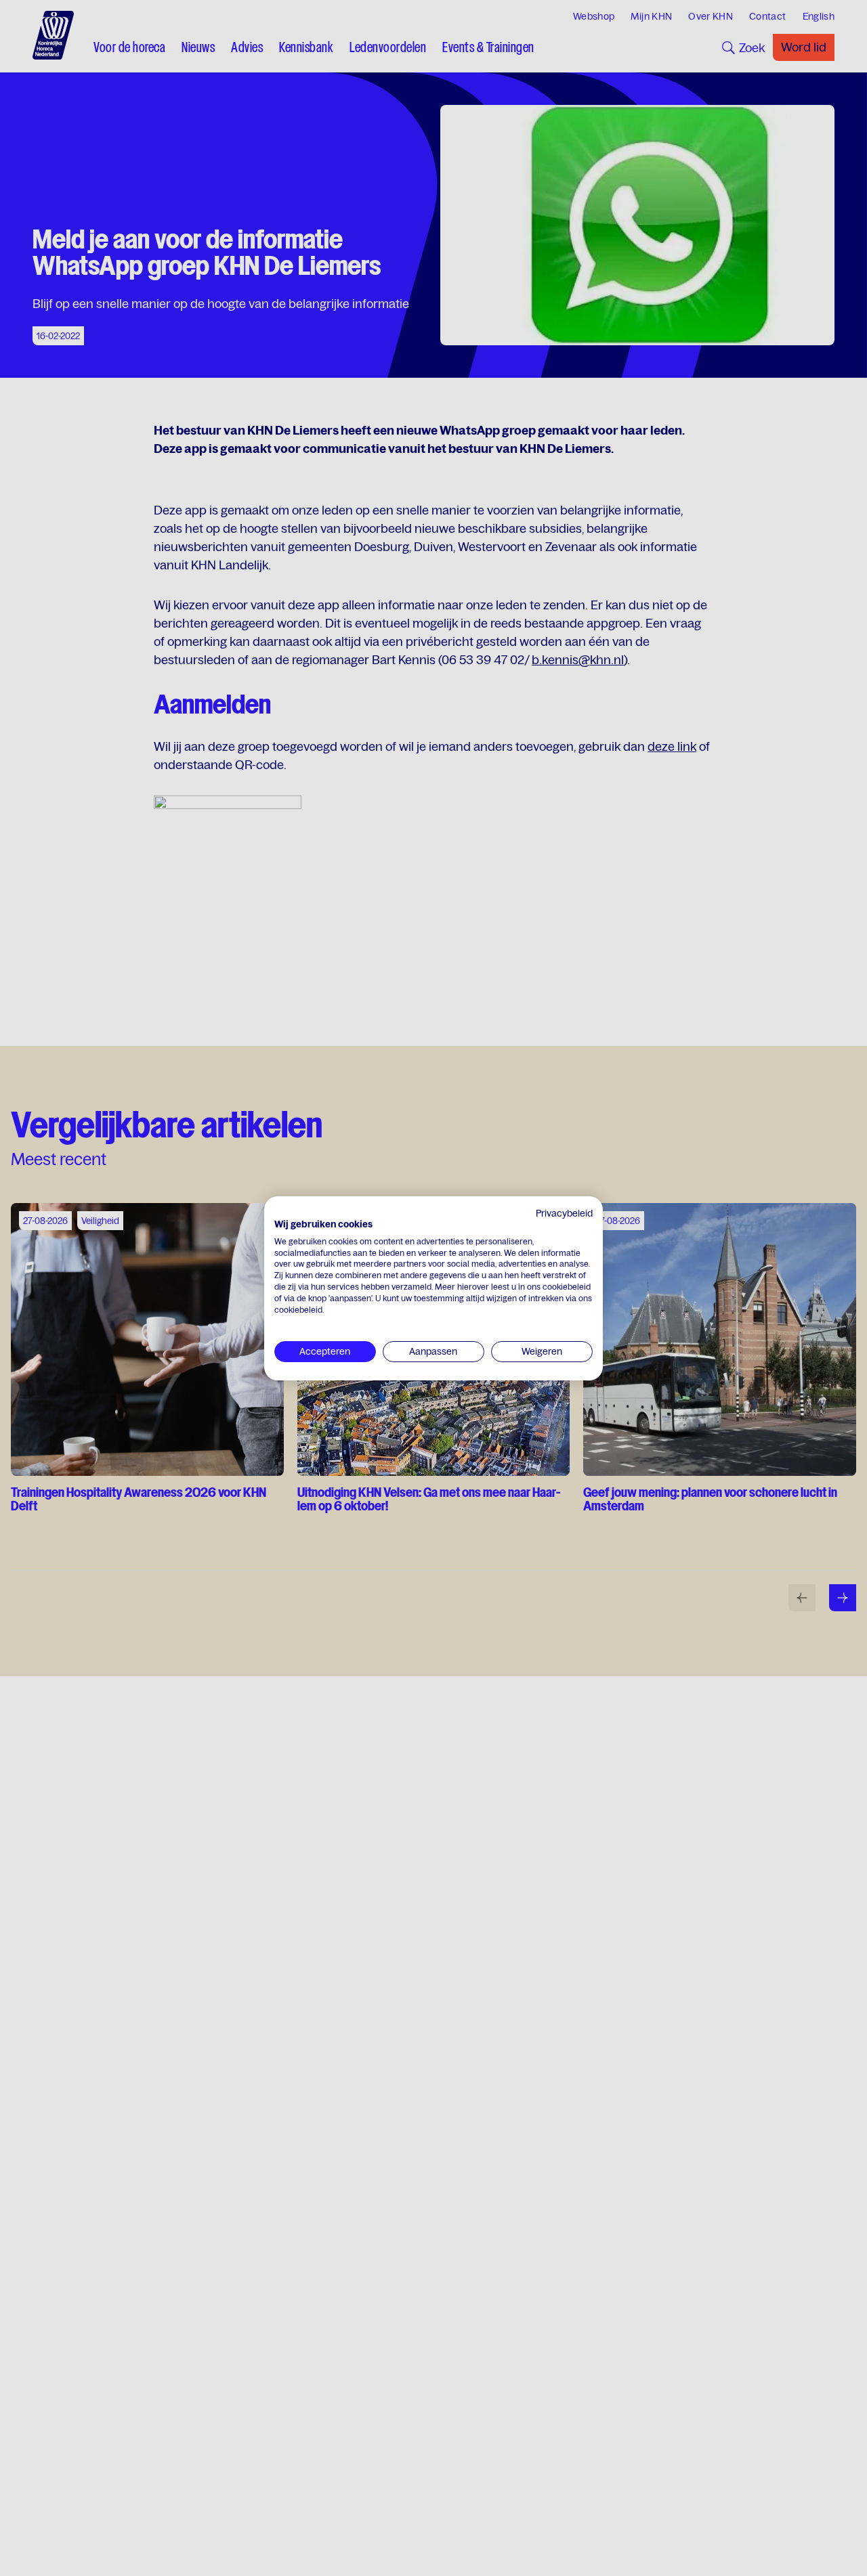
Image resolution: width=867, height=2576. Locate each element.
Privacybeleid (564, 1213)
